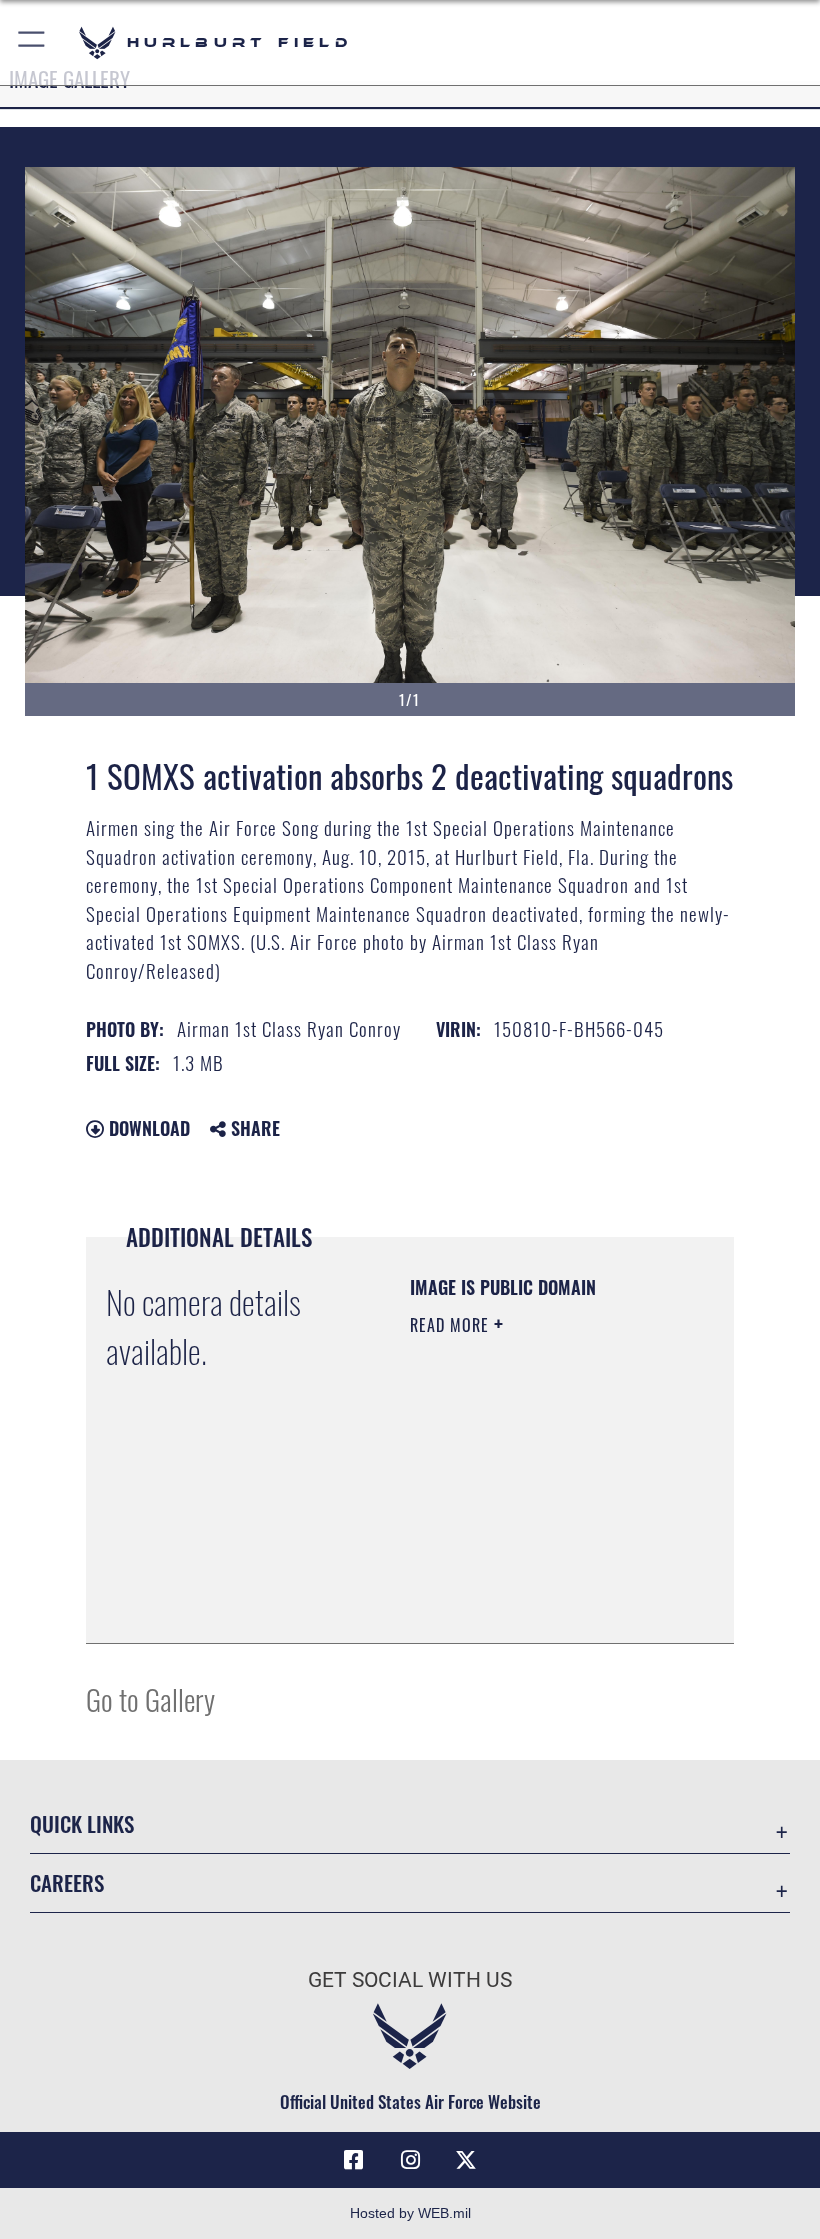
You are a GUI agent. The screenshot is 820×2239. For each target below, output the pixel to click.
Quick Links (82, 1823)
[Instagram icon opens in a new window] (410, 2160)
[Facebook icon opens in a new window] (354, 2160)
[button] (32, 42)
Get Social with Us (410, 1980)
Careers (67, 1882)
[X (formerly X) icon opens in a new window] (466, 2160)
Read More (452, 1325)
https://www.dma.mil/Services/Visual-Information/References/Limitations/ (531, 1578)
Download (147, 1128)
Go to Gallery (150, 1698)
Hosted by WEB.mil (410, 2213)
